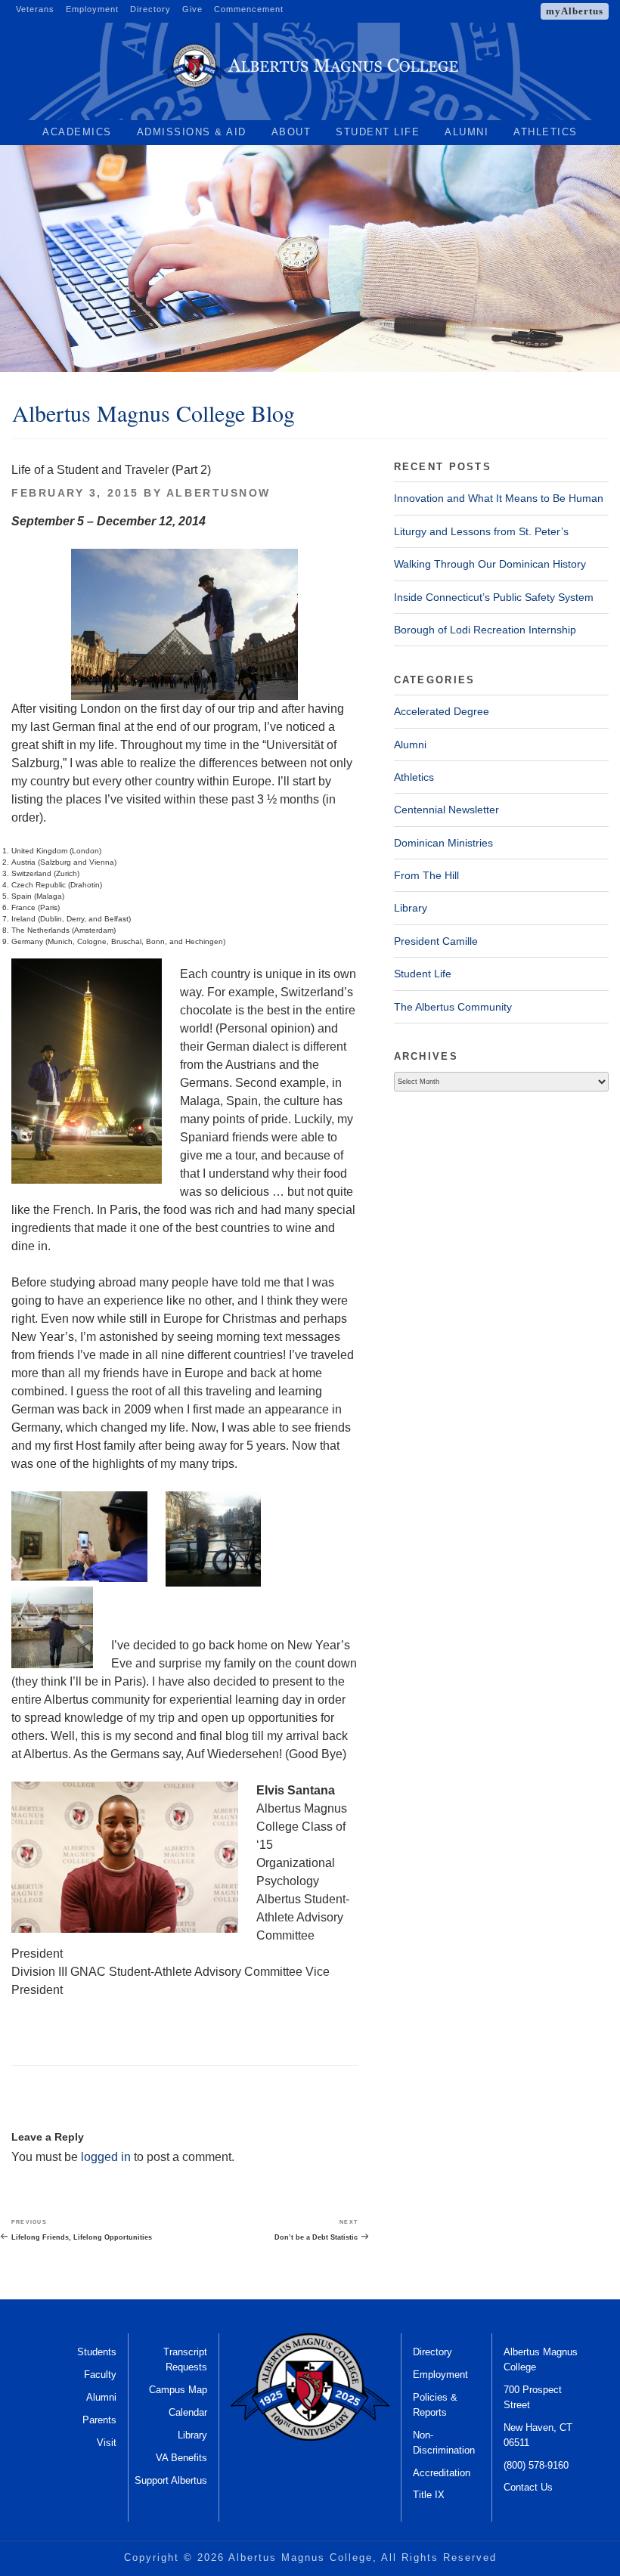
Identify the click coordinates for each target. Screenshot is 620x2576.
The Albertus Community (453, 1007)
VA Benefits (181, 2458)
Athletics (546, 132)
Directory (150, 9)
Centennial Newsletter (446, 810)
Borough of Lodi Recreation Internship (485, 630)
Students (97, 2352)
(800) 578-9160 (536, 2465)
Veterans (35, 9)
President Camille (436, 941)
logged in (106, 2157)
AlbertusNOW (219, 493)
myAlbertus (575, 11)
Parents (99, 2420)
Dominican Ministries (443, 843)
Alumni (467, 132)
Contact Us (528, 2487)
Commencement (249, 9)
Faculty (100, 2375)
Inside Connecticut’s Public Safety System (494, 597)
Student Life (378, 132)
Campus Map (178, 2390)
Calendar (188, 2412)
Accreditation (442, 2473)
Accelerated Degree (442, 711)
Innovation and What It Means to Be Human (499, 498)
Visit (107, 2443)
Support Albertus (171, 2480)
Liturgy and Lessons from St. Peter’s (481, 531)
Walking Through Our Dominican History (490, 564)
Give (192, 9)
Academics (77, 132)
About (291, 132)
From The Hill (426, 875)
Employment (92, 9)
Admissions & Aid (192, 132)
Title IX (429, 2495)
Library (411, 908)
